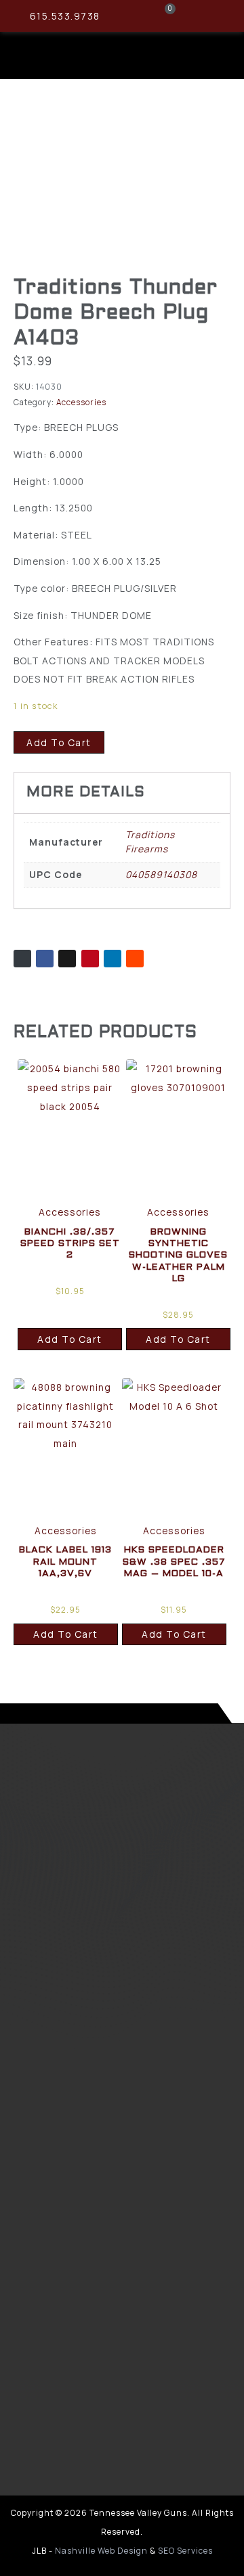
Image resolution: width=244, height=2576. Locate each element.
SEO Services (185, 2551)
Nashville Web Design (101, 2551)
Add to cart (59, 742)
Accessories (81, 402)
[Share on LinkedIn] (113, 959)
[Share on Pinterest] (90, 959)
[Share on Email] (22, 959)
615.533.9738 (65, 16)
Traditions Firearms (150, 842)
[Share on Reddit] (135, 959)
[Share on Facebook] (45, 959)
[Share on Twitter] (67, 959)
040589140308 (161, 874)
